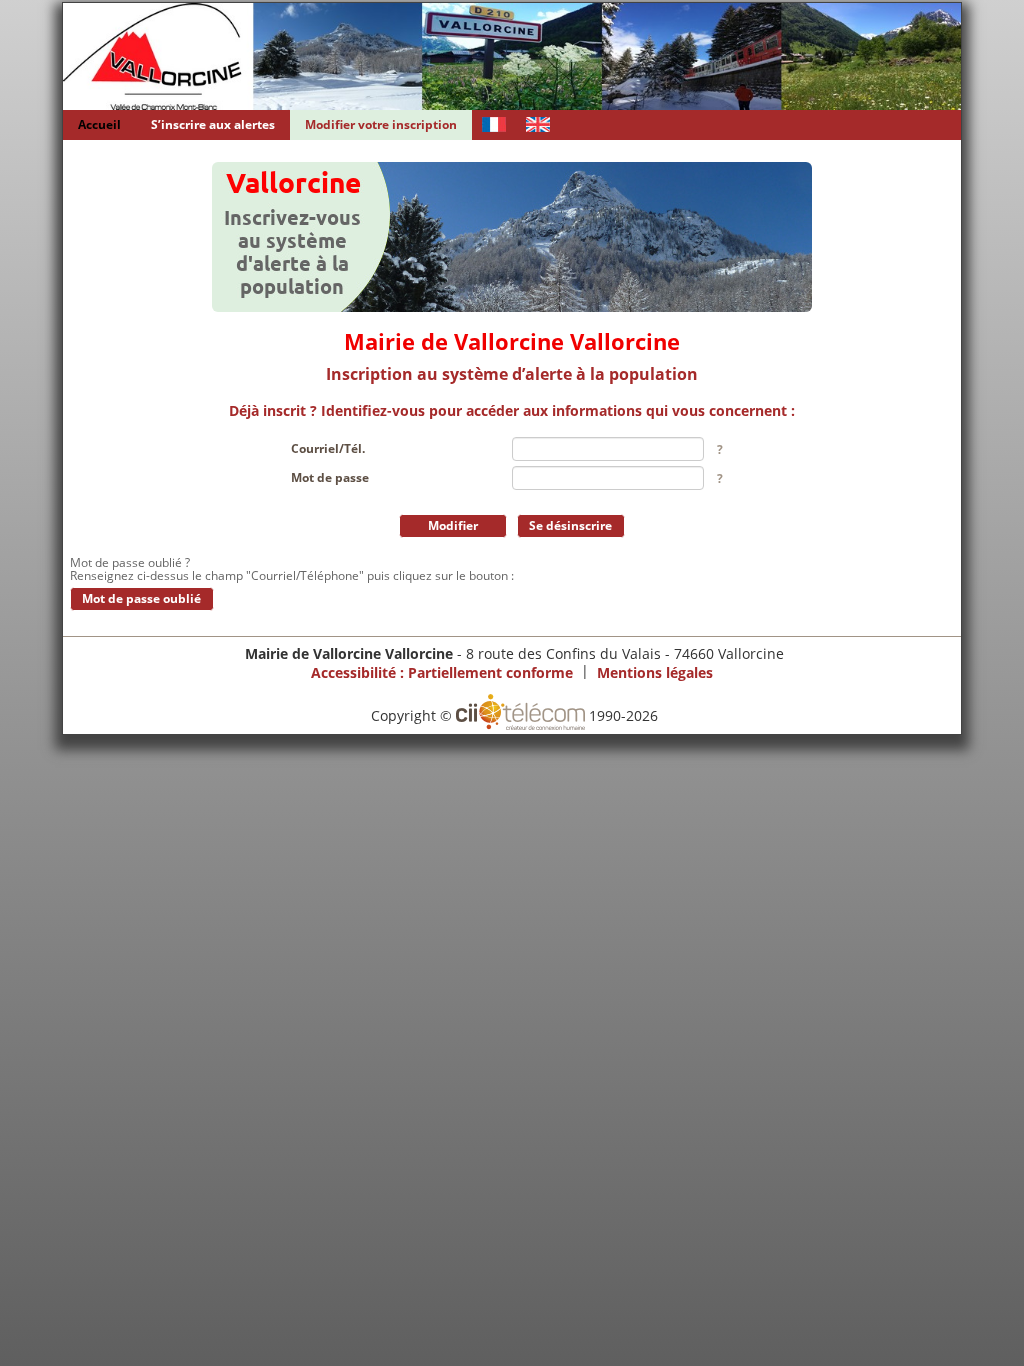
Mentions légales (655, 671)
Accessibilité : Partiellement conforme (442, 671)
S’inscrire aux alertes (213, 124)
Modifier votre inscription (381, 124)
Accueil (99, 124)
